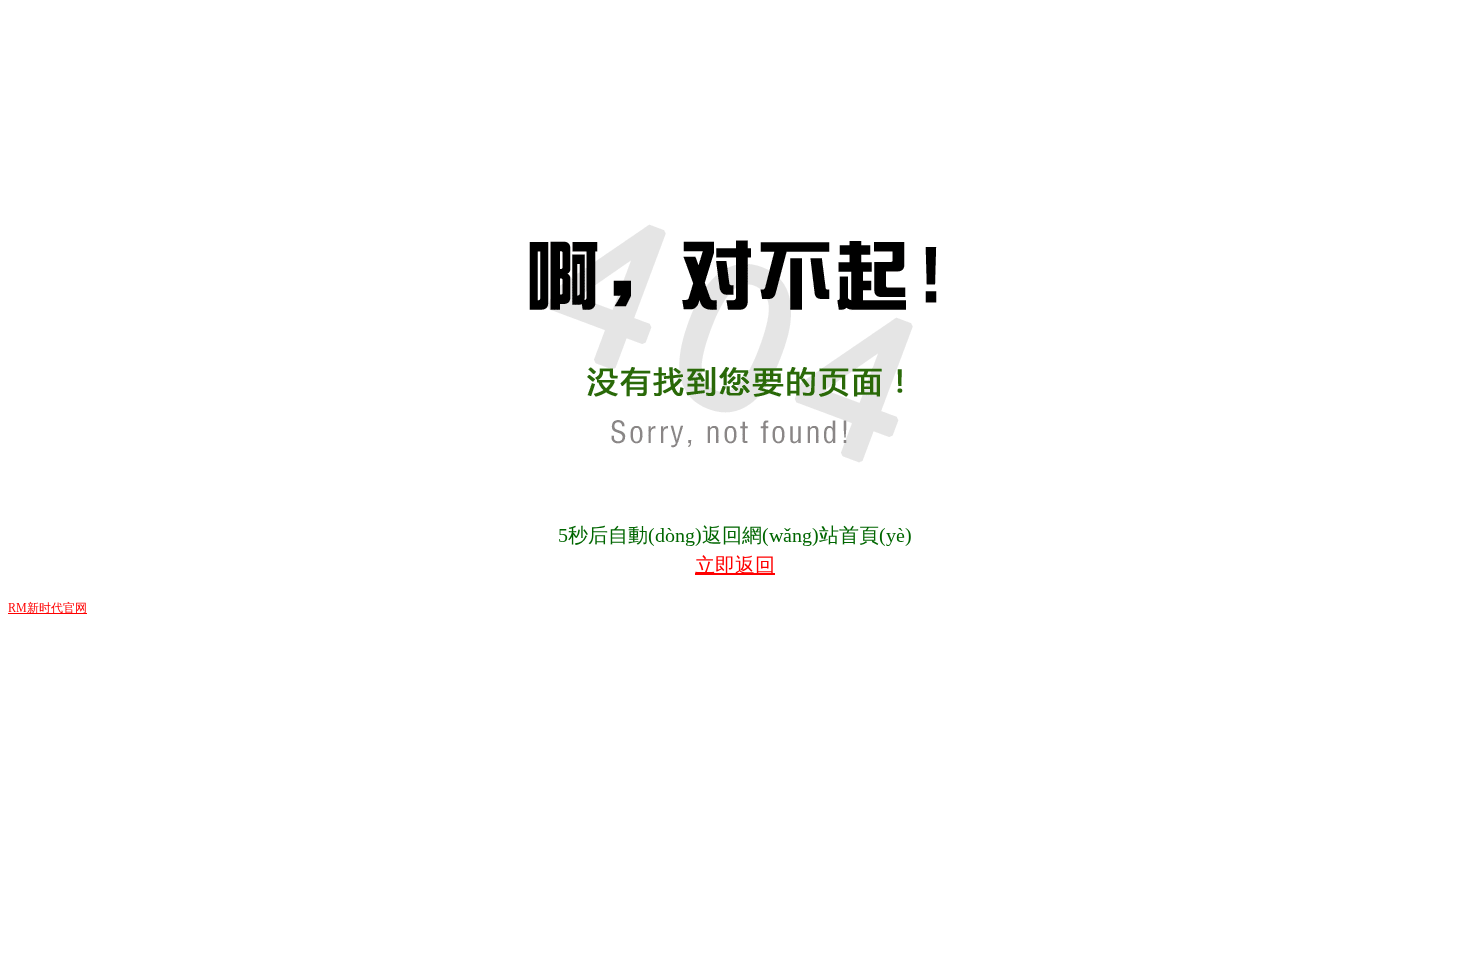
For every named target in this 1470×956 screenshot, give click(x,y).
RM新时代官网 (47, 608)
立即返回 (735, 565)
